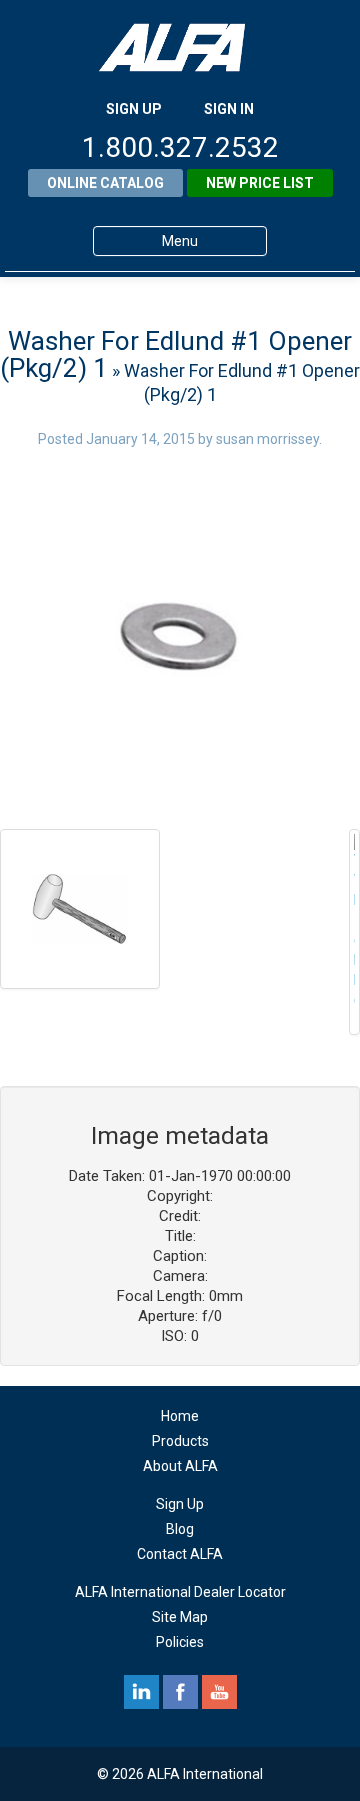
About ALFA (180, 1466)
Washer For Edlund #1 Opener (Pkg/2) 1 (176, 354)
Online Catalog (105, 183)
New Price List (260, 183)
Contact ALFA (180, 1554)
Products (180, 1441)
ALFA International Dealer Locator (180, 1592)
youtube (219, 1692)
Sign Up (180, 1504)
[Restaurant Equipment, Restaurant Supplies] (180, 47)
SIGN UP (134, 109)
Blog (180, 1529)
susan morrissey (267, 439)
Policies (180, 1642)
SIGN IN (229, 109)
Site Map (180, 1617)
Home (180, 1416)
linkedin (141, 1692)
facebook (180, 1692)
